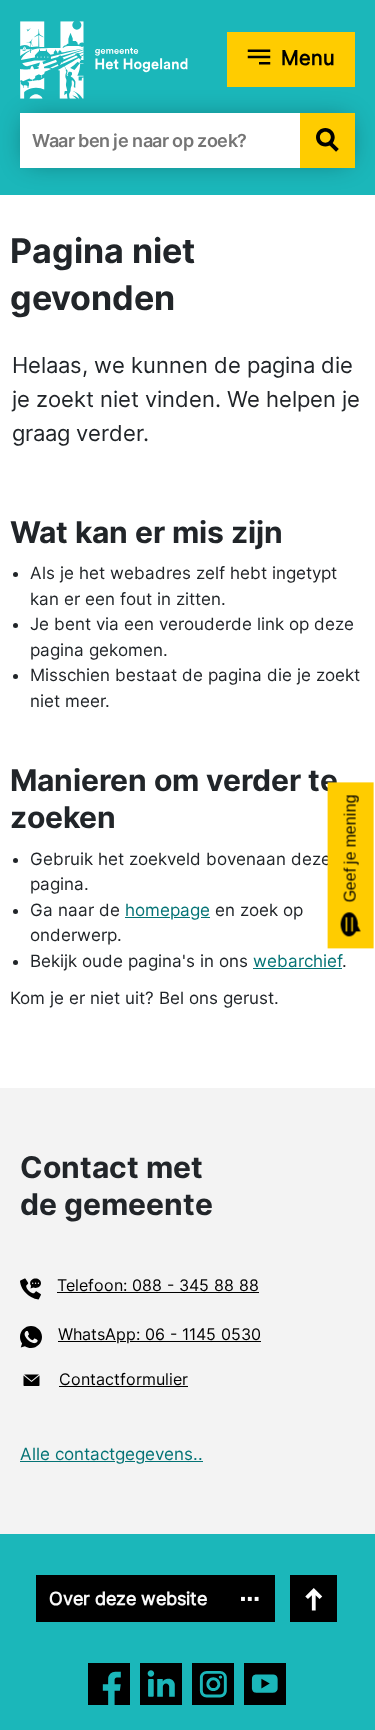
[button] (327, 140)
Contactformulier (123, 1379)
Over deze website (128, 1598)
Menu (308, 58)
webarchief (297, 961)
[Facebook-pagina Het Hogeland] (109, 1684)
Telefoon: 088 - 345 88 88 (158, 1285)
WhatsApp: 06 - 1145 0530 (159, 1334)
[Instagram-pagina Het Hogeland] (161, 1684)
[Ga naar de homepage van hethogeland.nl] (104, 59)
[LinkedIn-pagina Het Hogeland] (213, 1684)
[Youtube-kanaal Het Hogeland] (265, 1684)
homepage (167, 910)
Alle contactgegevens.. (111, 1454)
